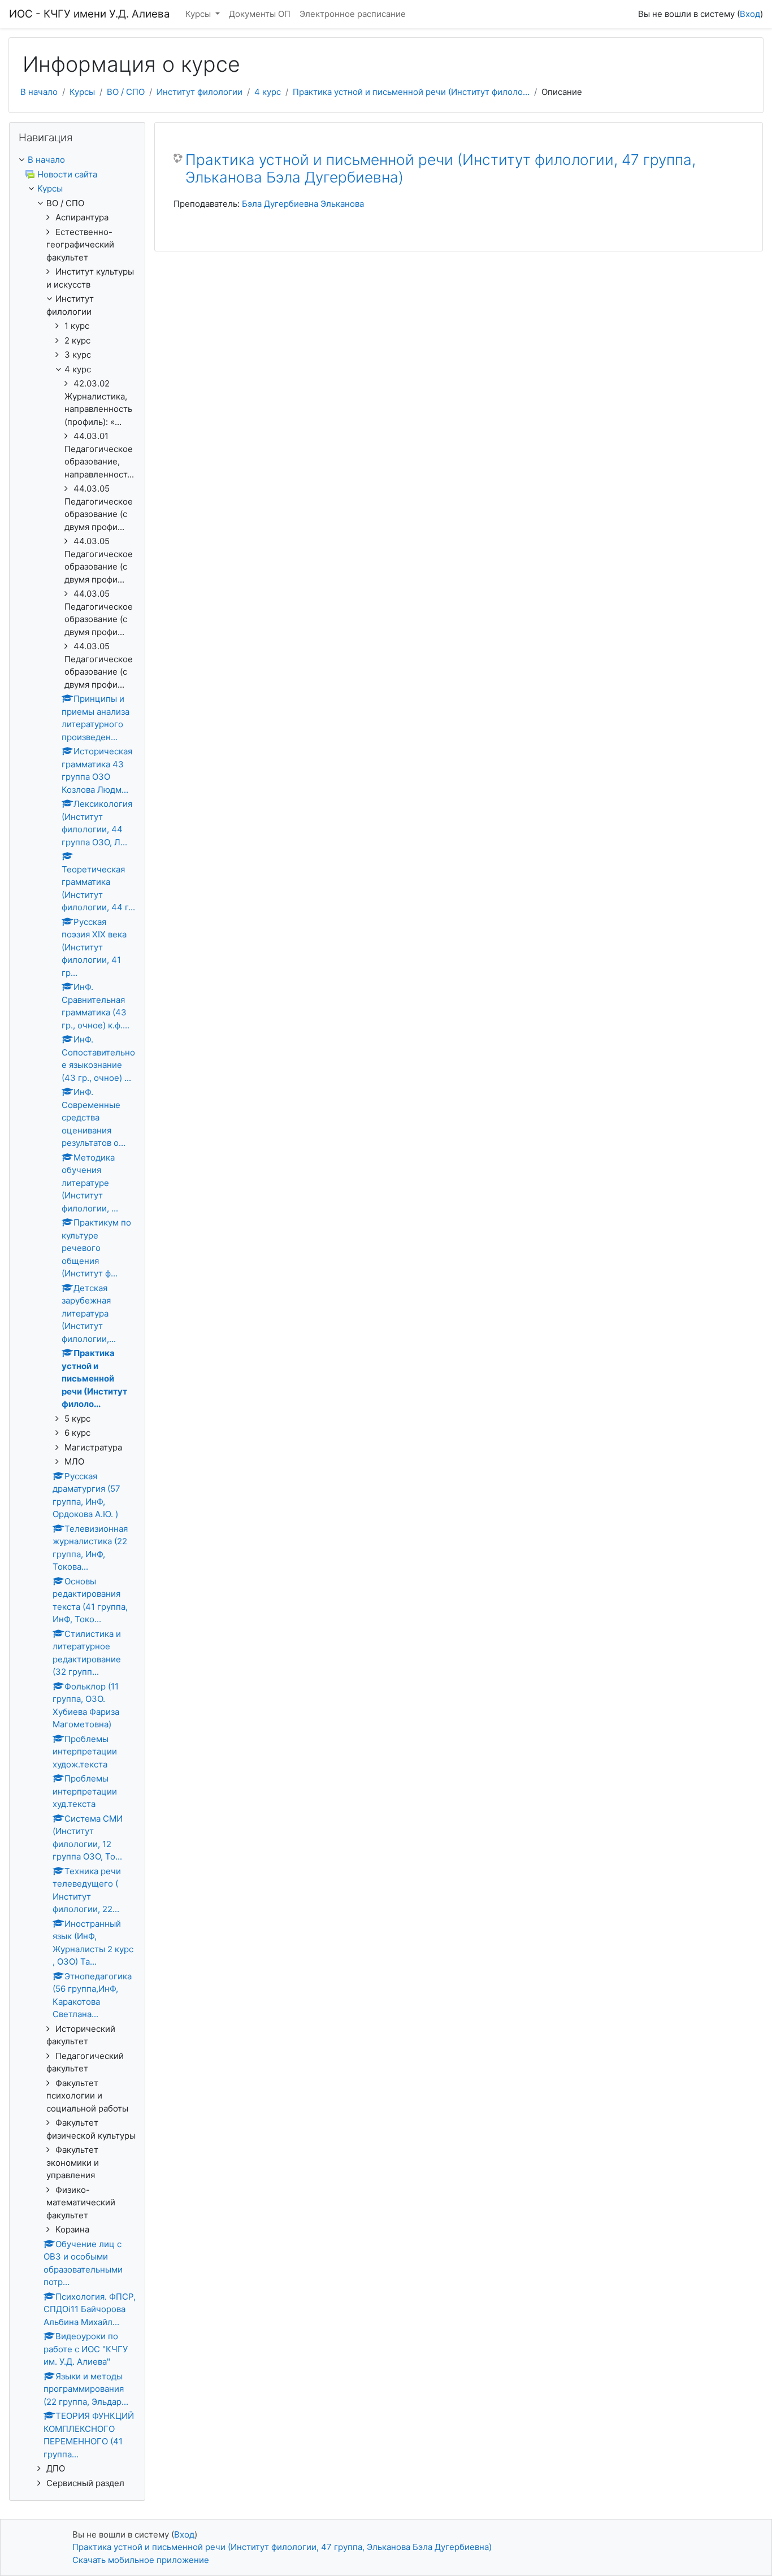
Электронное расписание (353, 14)
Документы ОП (260, 14)
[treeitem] (77, 160)
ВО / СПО (126, 92)
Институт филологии (199, 92)
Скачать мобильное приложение (141, 2560)
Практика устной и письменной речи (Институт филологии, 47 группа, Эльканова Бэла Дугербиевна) (441, 169)
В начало (39, 92)
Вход (750, 14)
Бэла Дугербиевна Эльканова (303, 204)
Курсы (199, 14)
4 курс (268, 92)
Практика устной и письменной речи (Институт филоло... (411, 92)
